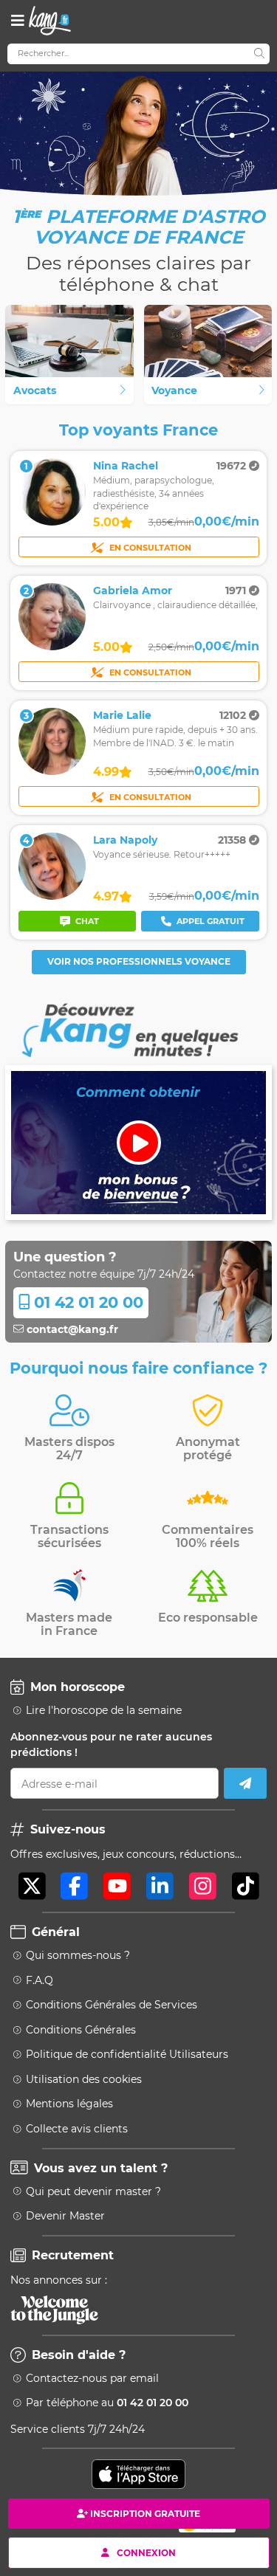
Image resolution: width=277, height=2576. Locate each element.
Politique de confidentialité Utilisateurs (127, 2054)
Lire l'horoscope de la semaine (104, 1710)
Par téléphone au (107, 2403)
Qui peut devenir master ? (93, 2191)
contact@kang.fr (71, 1329)
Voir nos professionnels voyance (139, 961)
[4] (52, 896)
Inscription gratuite (145, 2514)
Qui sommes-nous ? (78, 1955)
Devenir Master (65, 2216)
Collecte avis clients (77, 2129)
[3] (52, 771)
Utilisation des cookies (84, 2079)
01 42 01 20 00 (86, 1302)
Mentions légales (69, 2104)
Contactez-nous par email (92, 2378)
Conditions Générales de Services (112, 2005)
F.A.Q (40, 1980)
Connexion (146, 2552)
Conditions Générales (81, 2030)
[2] (52, 647)
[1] (52, 522)
